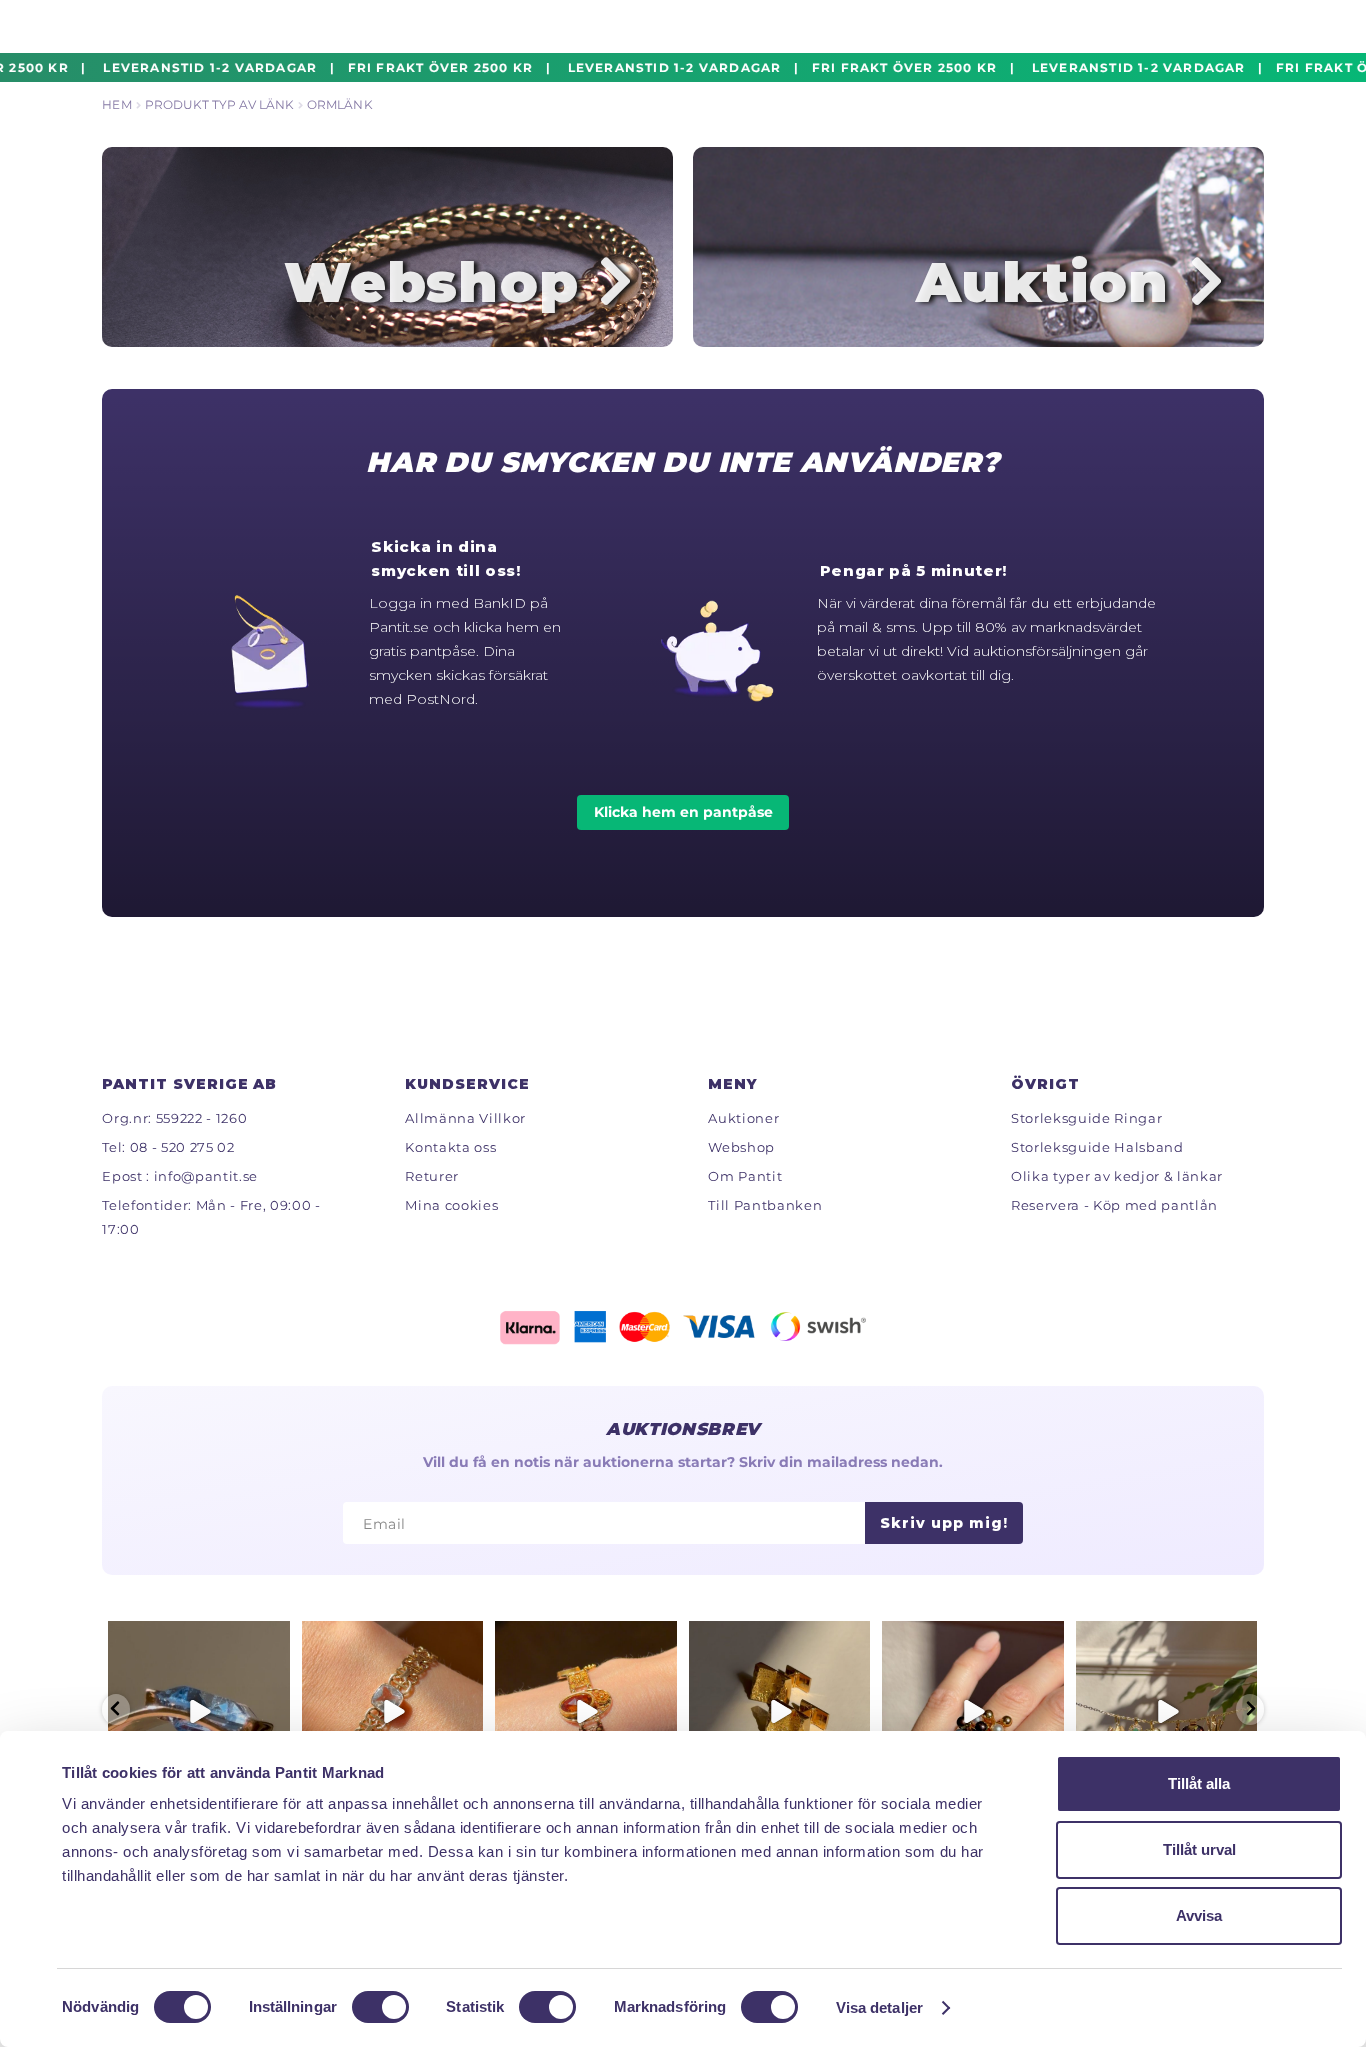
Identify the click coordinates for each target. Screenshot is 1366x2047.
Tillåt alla (1199, 1783)
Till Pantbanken (765, 1205)
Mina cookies (451, 1205)
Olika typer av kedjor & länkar (1117, 1176)
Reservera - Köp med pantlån (1114, 1205)
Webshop (741, 1147)
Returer (432, 1176)
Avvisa (1199, 1915)
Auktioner (743, 1118)
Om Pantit (745, 1176)
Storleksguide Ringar (1086, 1118)
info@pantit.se (206, 1176)
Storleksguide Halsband (1097, 1147)
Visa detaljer (879, 2007)
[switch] (380, 2007)
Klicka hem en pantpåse (683, 812)
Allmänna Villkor (465, 1118)
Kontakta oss (450, 1147)
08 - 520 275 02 (182, 1147)
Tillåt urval (1199, 1849)
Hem (116, 104)
